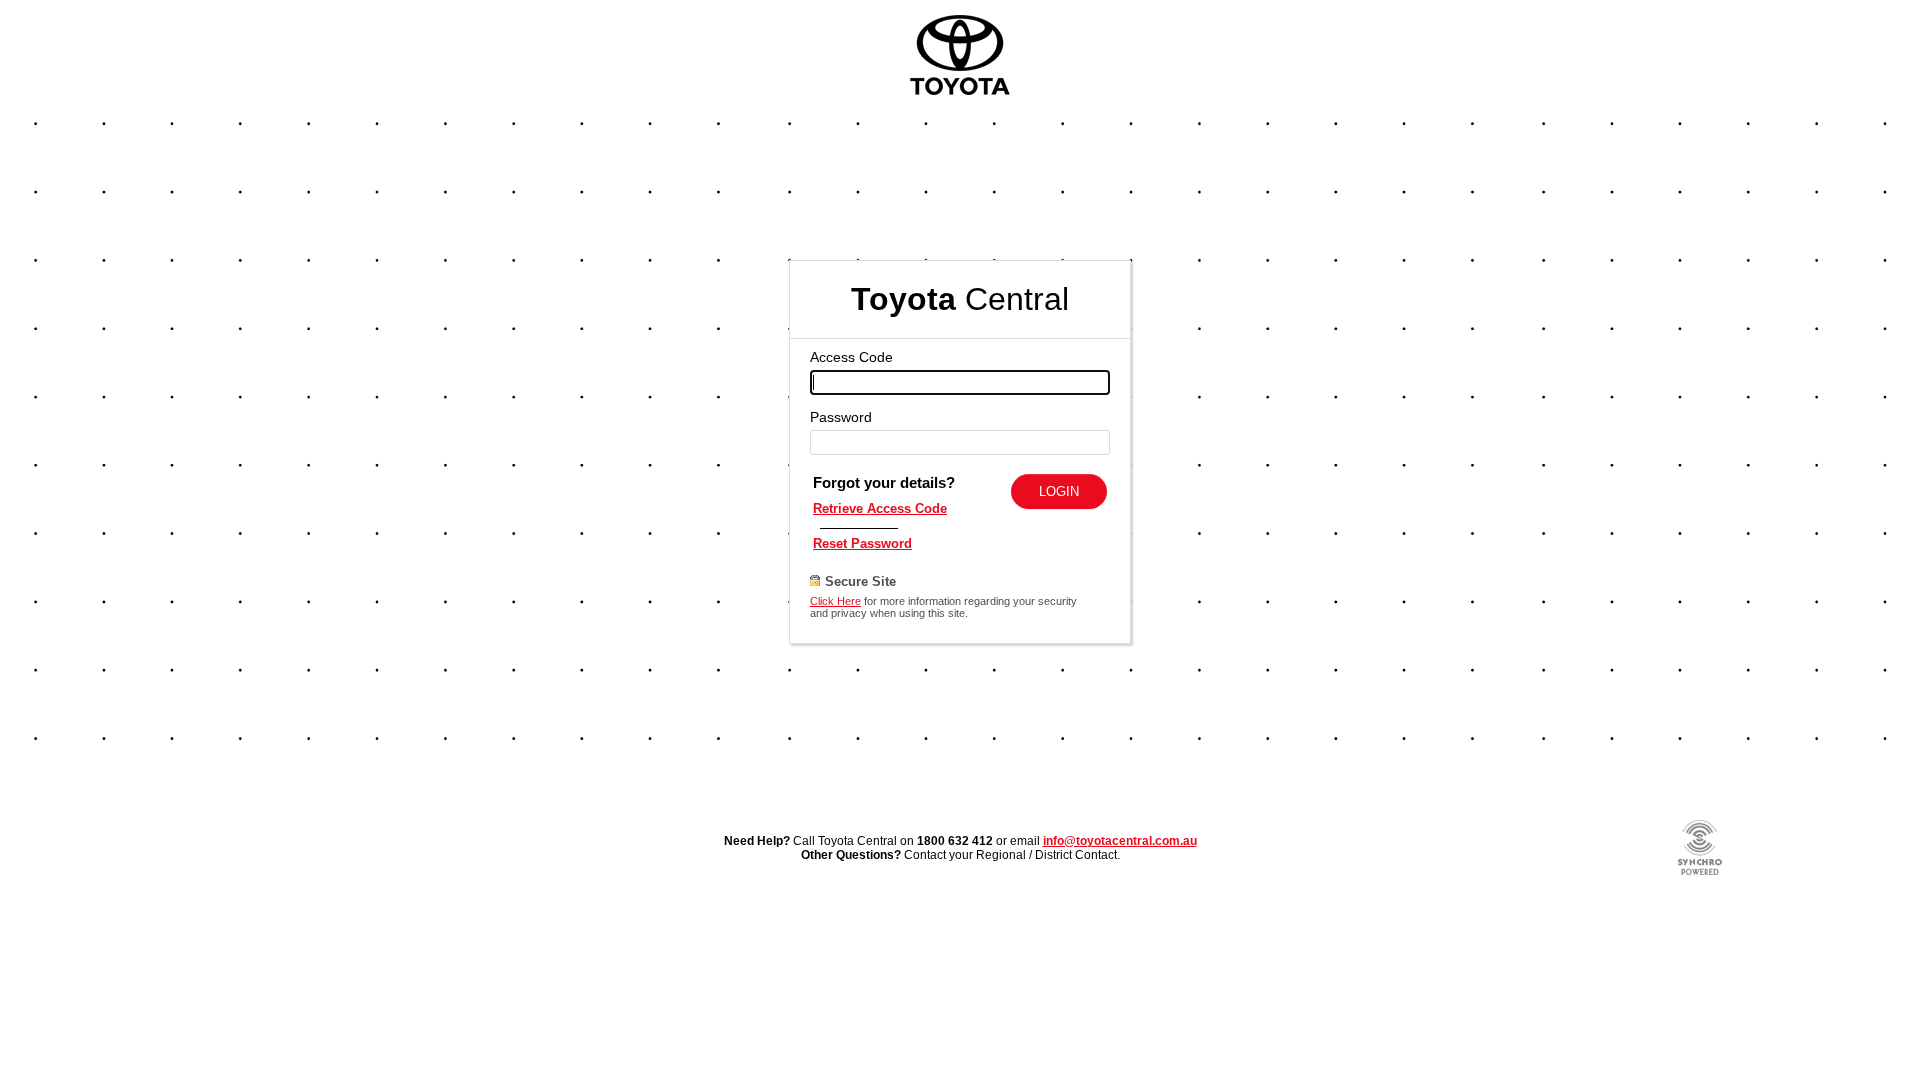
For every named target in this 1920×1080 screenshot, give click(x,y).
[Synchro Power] (1700, 874)
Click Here (835, 601)
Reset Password (862, 543)
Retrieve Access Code (880, 508)
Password (841, 417)
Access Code (851, 357)
